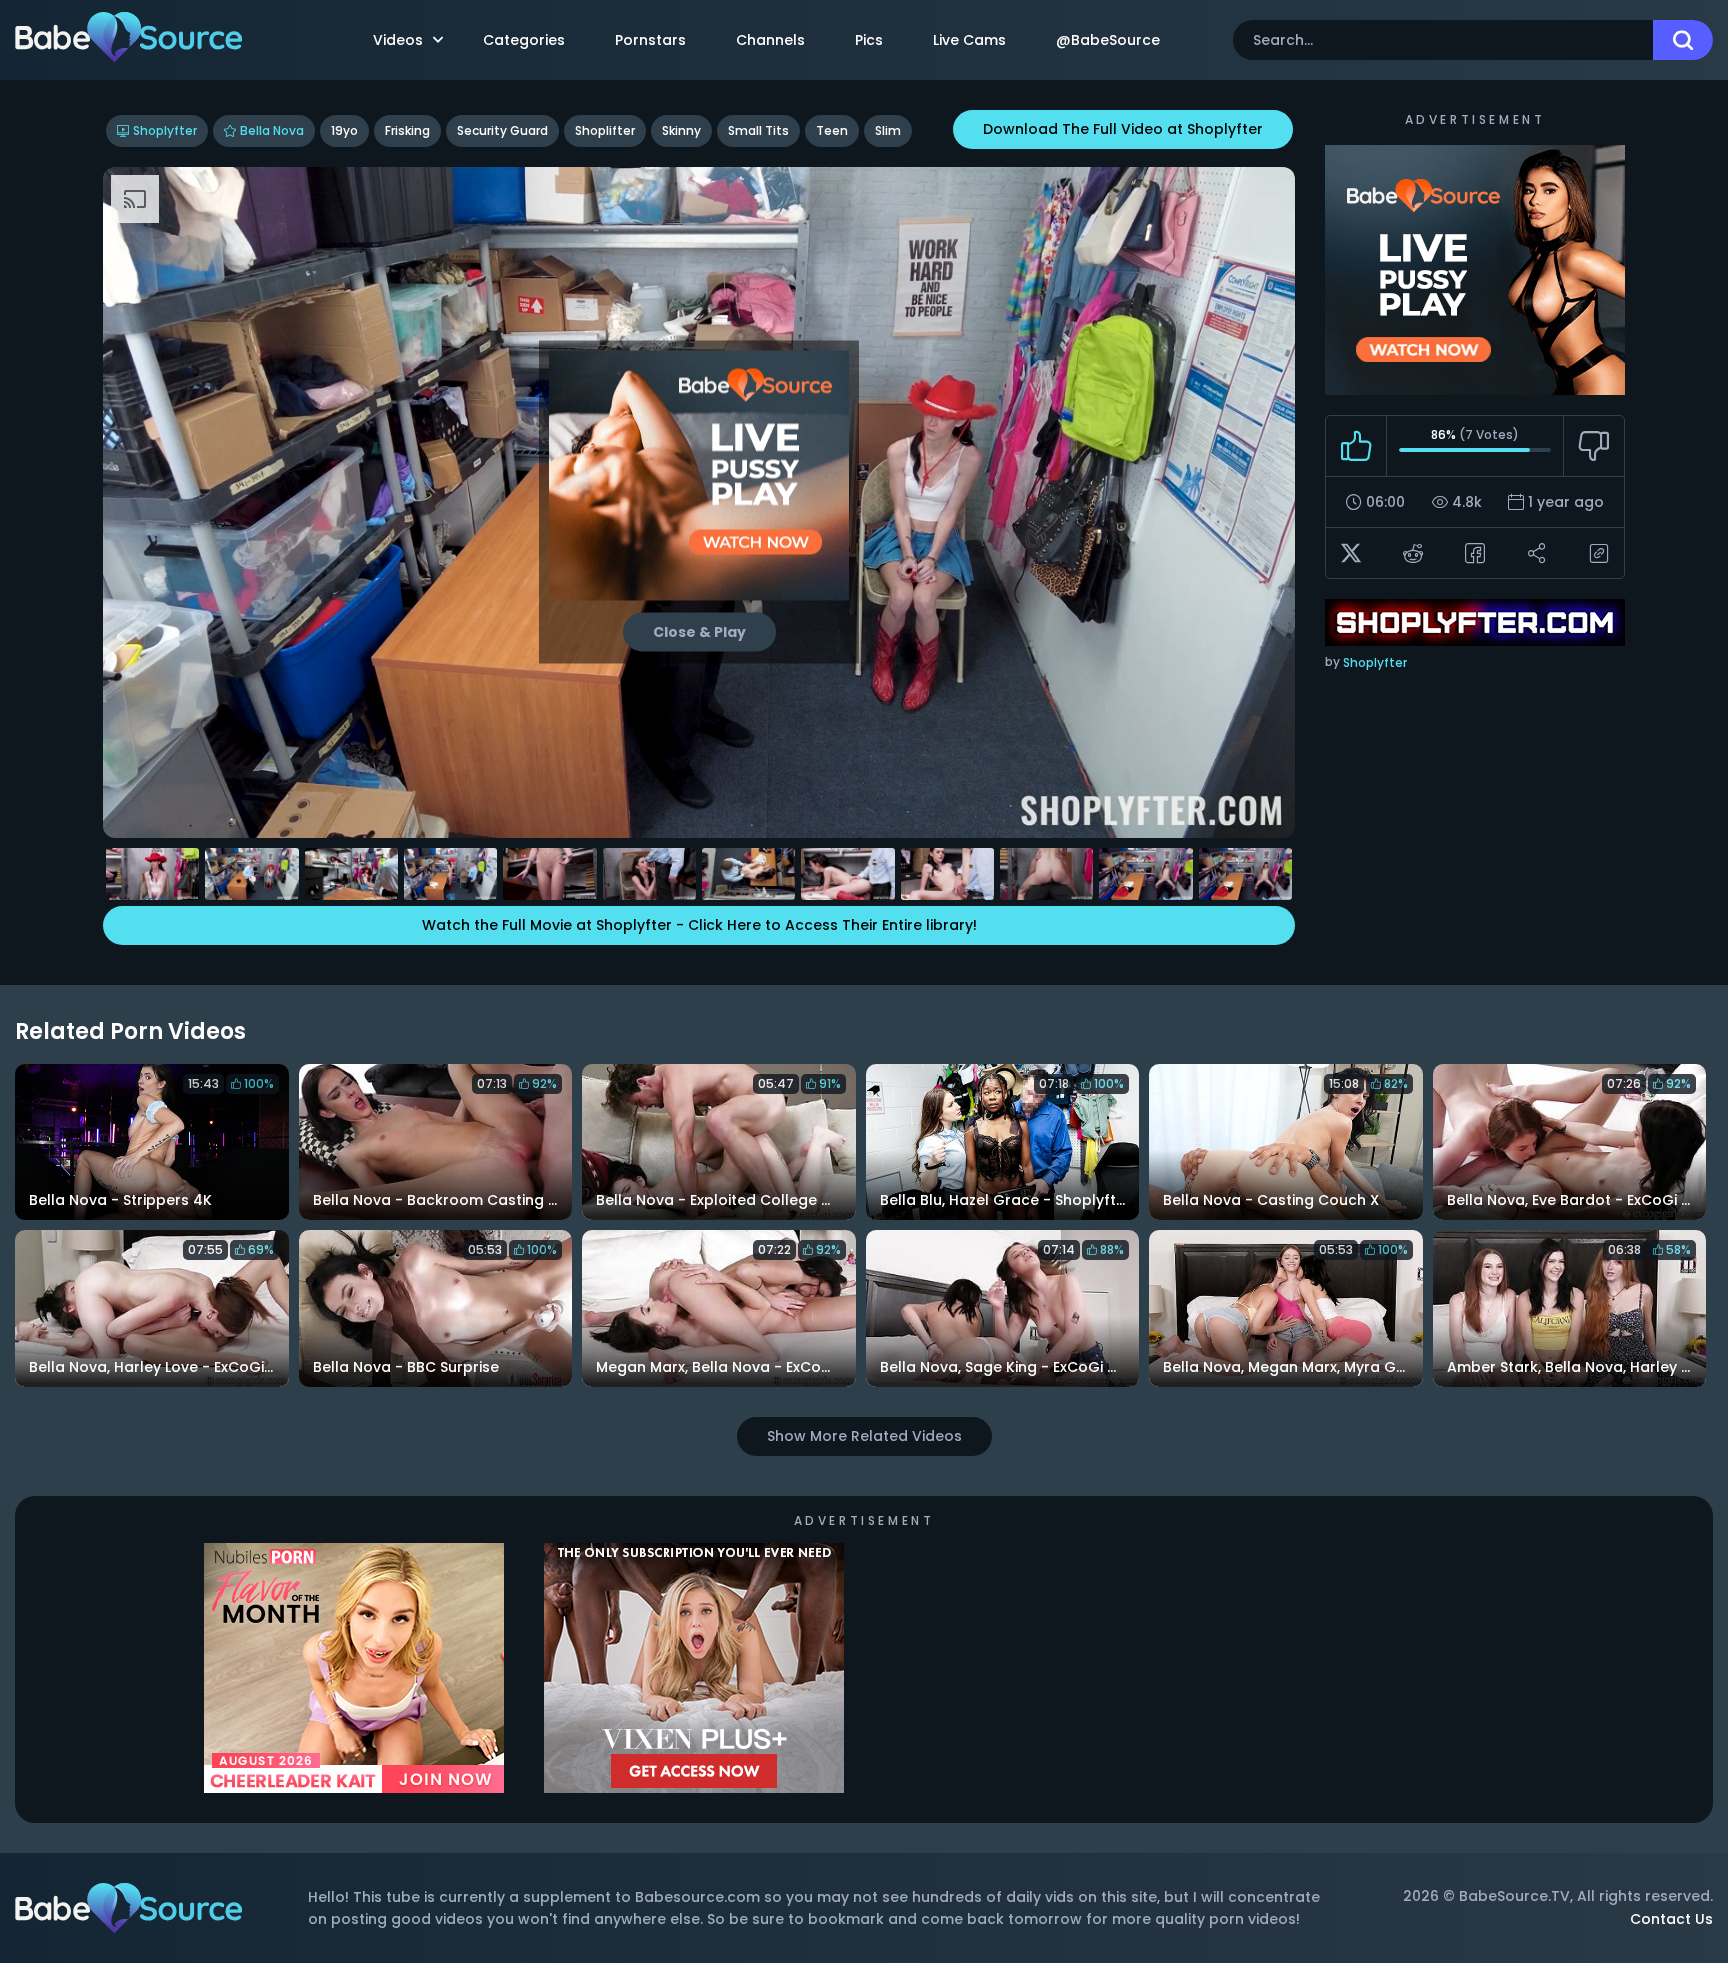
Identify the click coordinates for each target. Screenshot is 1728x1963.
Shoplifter (605, 130)
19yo (344, 130)
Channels (770, 40)
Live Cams (969, 40)
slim (888, 130)
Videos (398, 40)
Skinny (681, 130)
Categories (524, 40)
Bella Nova (272, 130)
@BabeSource (1108, 40)
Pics (869, 40)
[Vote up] (1356, 446)
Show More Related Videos (864, 1436)
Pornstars (650, 40)
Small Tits (758, 130)
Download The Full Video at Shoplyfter (1123, 129)
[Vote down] (1593, 446)
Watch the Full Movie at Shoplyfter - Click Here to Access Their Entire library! (699, 925)
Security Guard (502, 130)
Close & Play (699, 632)
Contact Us (1671, 1919)
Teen (832, 130)
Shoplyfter (165, 130)
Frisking (407, 130)
